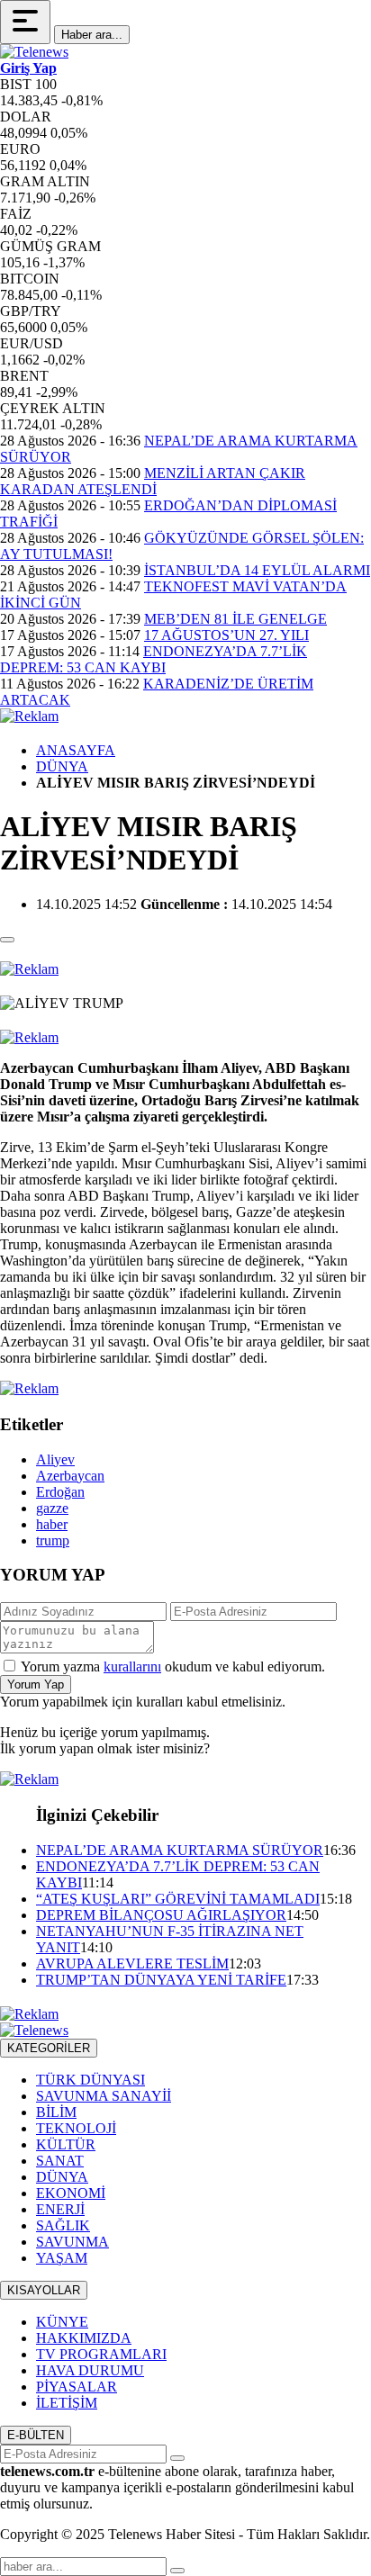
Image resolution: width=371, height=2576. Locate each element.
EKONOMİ (71, 2193)
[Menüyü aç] (25, 22)
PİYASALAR (77, 2387)
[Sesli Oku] (7, 940)
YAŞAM (62, 2258)
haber (52, 1524)
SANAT (60, 2161)
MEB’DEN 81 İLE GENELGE (235, 619)
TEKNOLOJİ (76, 2128)
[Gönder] (177, 2458)
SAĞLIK (63, 2225)
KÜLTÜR (66, 2144)
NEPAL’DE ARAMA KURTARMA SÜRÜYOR (180, 1850)
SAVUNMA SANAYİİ (104, 2096)
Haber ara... (92, 35)
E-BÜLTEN (36, 2435)
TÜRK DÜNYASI (90, 2080)
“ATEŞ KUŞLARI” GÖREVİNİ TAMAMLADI (178, 1899)
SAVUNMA (72, 2242)
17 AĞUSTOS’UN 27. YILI (226, 635)
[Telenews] (34, 52)
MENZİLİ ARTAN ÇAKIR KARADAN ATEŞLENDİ (153, 481)
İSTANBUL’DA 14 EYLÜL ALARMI (257, 570)
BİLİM (56, 2112)
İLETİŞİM (67, 2403)
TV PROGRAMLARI (101, 2354)
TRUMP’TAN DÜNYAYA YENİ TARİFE (161, 1980)
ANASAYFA (76, 750)
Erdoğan (60, 1492)
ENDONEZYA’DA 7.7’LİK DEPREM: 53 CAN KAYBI (154, 659)
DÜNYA (62, 766)
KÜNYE (62, 2322)
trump (53, 1540)
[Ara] (177, 2571)
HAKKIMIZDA (84, 2338)
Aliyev (55, 1459)
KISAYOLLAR (44, 2290)
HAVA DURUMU (90, 2370)
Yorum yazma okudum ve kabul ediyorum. (173, 1666)
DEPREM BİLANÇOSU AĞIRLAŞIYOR (161, 1915)
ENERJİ (60, 2209)
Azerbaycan (70, 1476)
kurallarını (132, 1666)
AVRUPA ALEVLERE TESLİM (132, 1964)
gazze (52, 1508)
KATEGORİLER (49, 2048)
